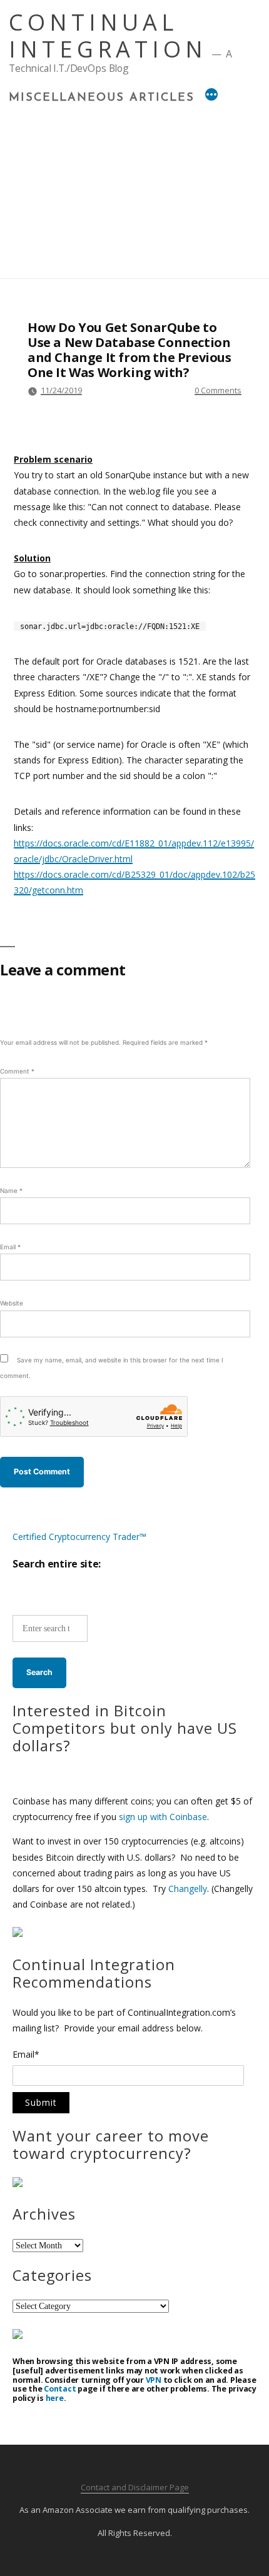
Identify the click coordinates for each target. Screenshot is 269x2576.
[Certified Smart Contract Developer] (18, 2184)
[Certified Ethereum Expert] (18, 2336)
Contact (60, 2389)
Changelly (188, 1889)
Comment (17, 1071)
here (55, 2398)
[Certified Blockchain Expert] (18, 1934)
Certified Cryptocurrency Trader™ (79, 1537)
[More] (211, 96)
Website (12, 1303)
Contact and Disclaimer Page (135, 2487)
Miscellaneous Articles (102, 98)
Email (10, 1247)
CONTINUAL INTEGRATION (108, 36)
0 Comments (218, 390)
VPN (154, 2380)
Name (11, 1190)
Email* (26, 2055)
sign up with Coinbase (163, 1817)
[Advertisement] (134, 188)
